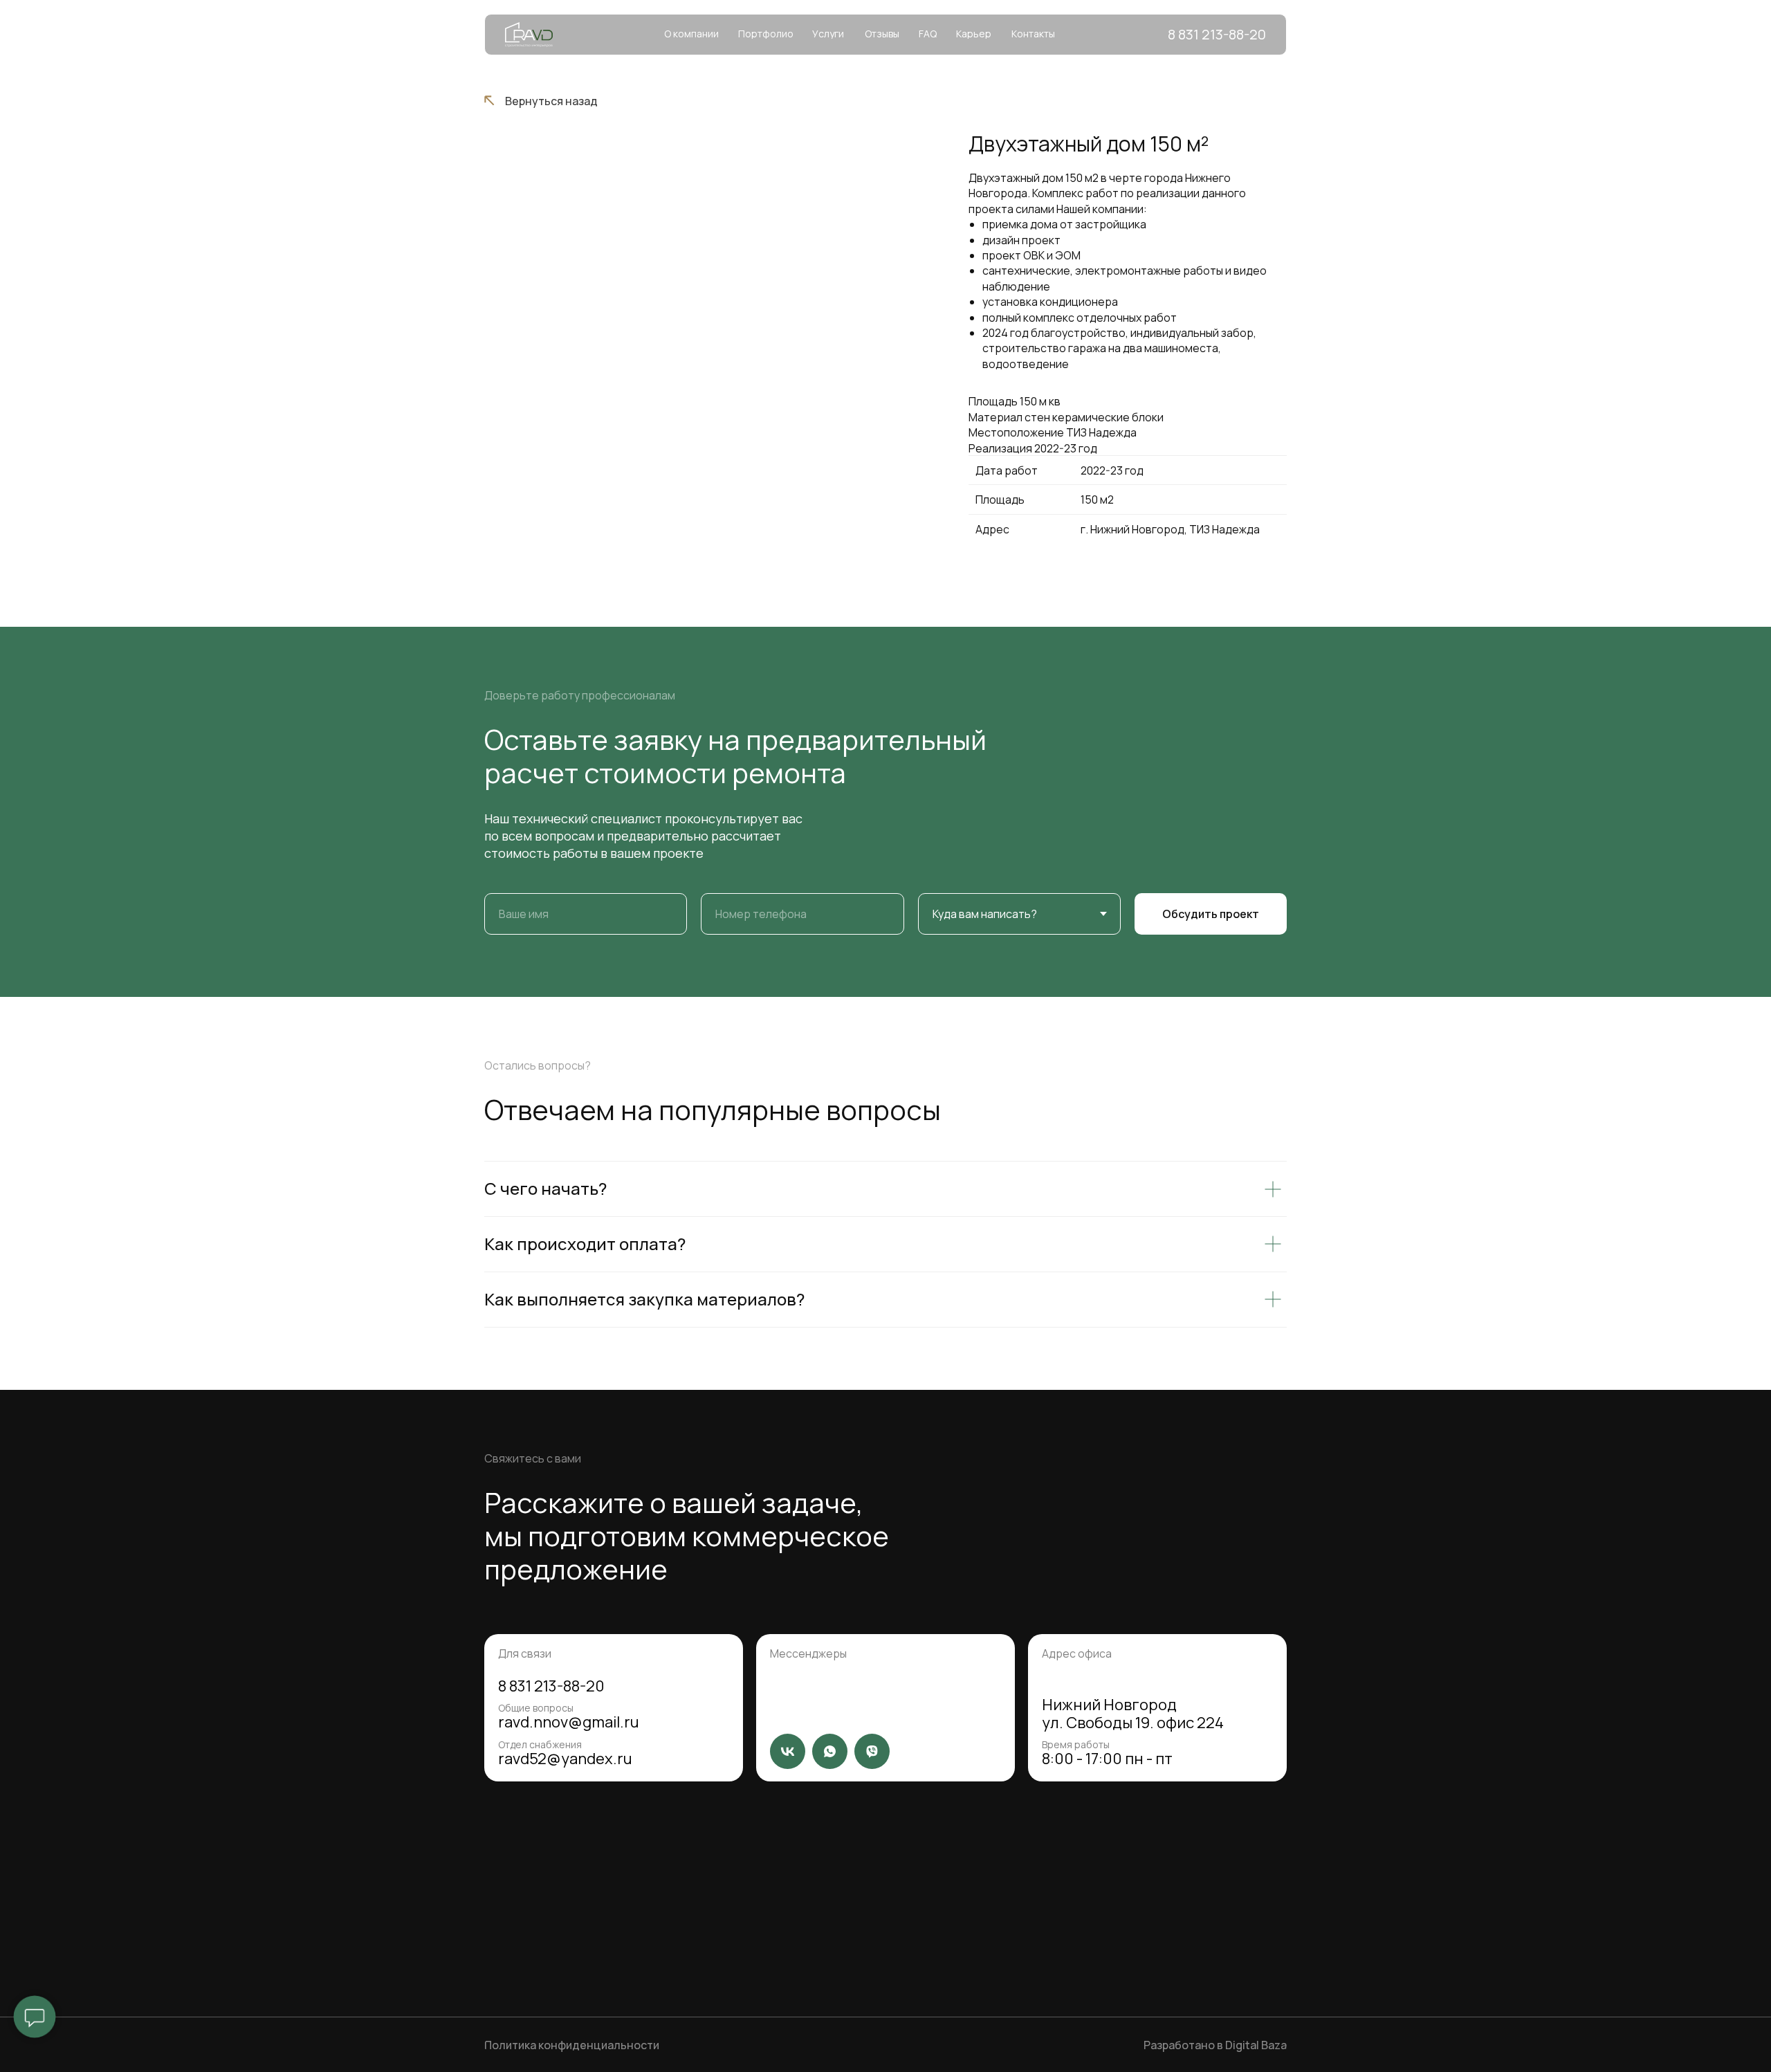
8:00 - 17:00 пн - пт (1107, 1759)
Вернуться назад (551, 101)
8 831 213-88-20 (551, 1686)
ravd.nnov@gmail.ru (569, 1722)
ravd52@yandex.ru (565, 1759)
